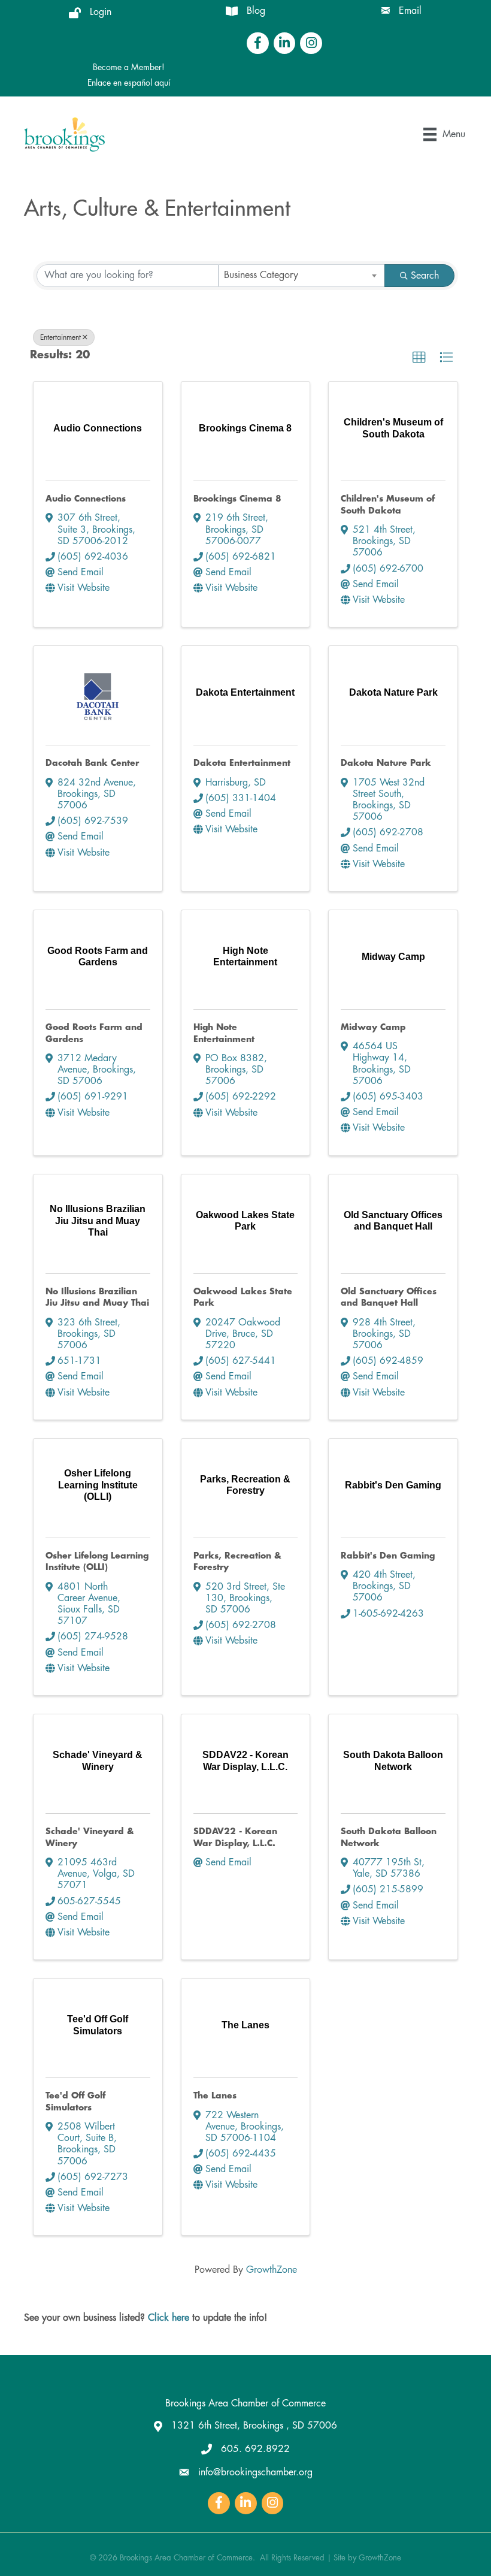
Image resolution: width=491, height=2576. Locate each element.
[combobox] (302, 276)
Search (425, 276)
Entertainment (60, 337)
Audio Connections (86, 499)
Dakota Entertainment (242, 763)
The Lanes (215, 2095)
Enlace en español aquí (129, 83)
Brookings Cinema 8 (237, 499)
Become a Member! (129, 67)
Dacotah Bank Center (92, 763)
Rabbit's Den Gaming (388, 1556)
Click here (169, 2318)
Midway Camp (373, 1027)
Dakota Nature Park (386, 763)
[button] (419, 358)
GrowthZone (272, 2270)
